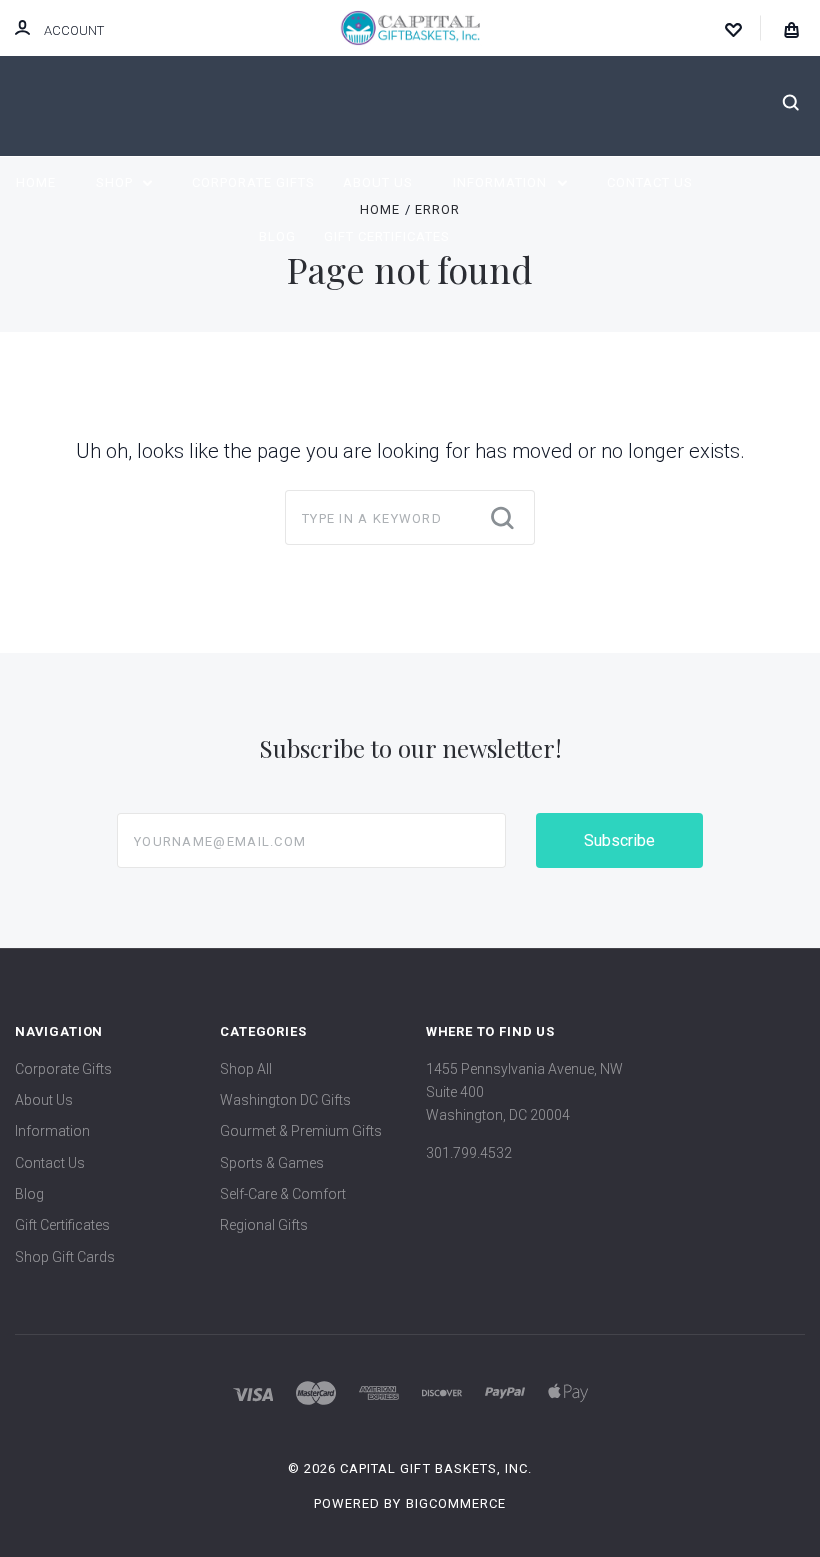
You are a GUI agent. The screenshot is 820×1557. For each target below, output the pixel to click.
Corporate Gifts (253, 182)
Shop (116, 182)
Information (502, 182)
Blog (277, 236)
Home (36, 182)
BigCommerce (456, 1503)
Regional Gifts (264, 1225)
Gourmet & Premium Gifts (301, 1131)
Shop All (246, 1069)
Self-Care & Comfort (283, 1194)
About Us (378, 182)
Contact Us (650, 182)
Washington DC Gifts (285, 1100)
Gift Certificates (387, 236)
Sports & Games (272, 1163)
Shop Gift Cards (65, 1257)
